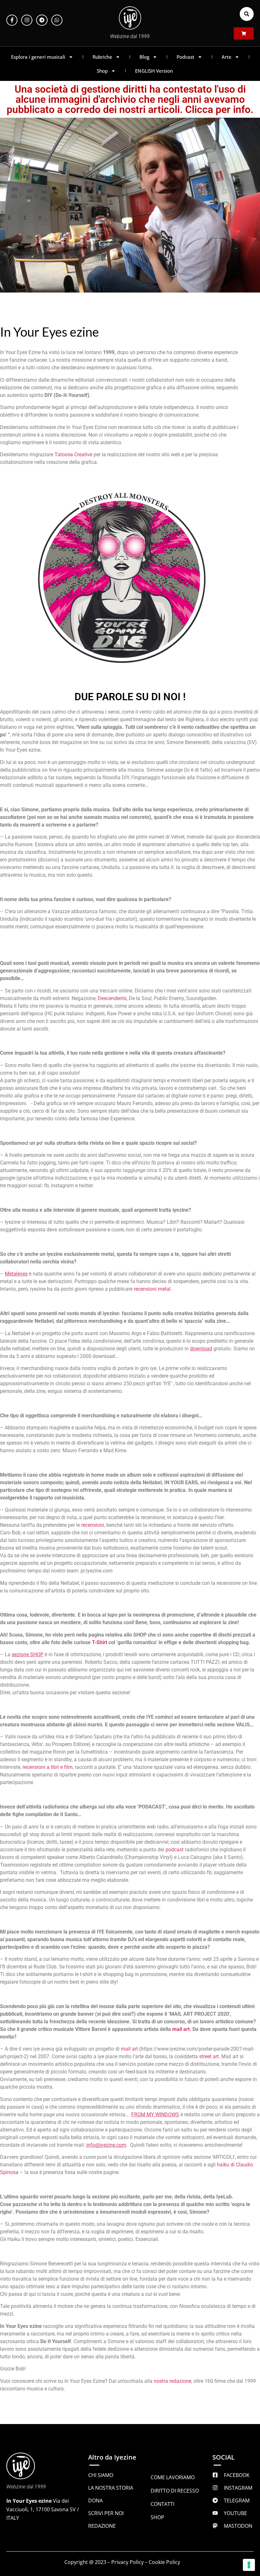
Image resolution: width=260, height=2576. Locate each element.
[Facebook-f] (12, 20)
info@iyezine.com (106, 2145)
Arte (227, 57)
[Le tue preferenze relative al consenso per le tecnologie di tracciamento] (249, 2565)
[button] (247, 14)
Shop (102, 71)
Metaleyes (16, 1274)
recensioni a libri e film (48, 1767)
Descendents (112, 998)
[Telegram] (42, 20)
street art (209, 2056)
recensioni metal (152, 1289)
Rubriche (102, 57)
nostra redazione (172, 2381)
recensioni (93, 1525)
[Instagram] (27, 20)
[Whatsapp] (57, 20)
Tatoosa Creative (73, 455)
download (201, 1349)
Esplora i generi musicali (38, 57)
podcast (175, 1850)
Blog (144, 57)
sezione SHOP (28, 1654)
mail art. (182, 2029)
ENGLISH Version (154, 71)
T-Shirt (100, 1642)
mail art (129, 2049)
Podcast (185, 57)
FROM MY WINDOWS (155, 2115)
